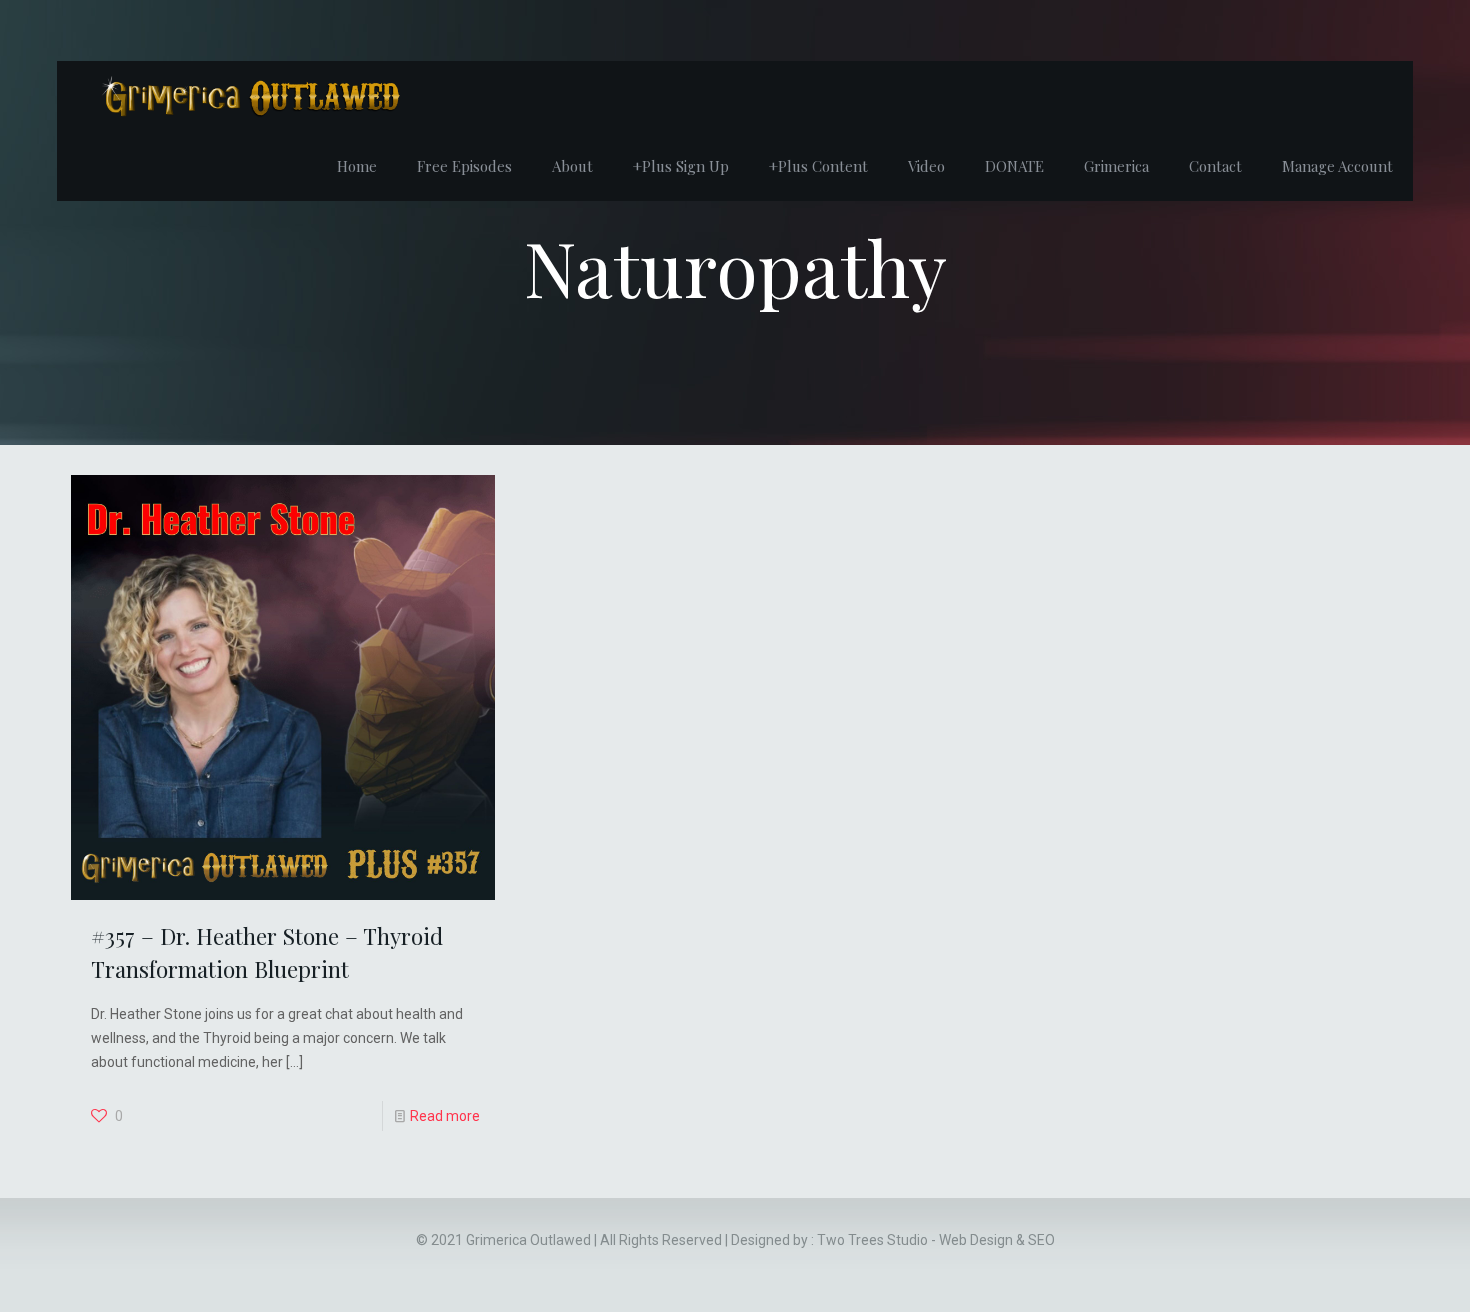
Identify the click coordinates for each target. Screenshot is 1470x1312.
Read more (445, 1116)
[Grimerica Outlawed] (249, 96)
